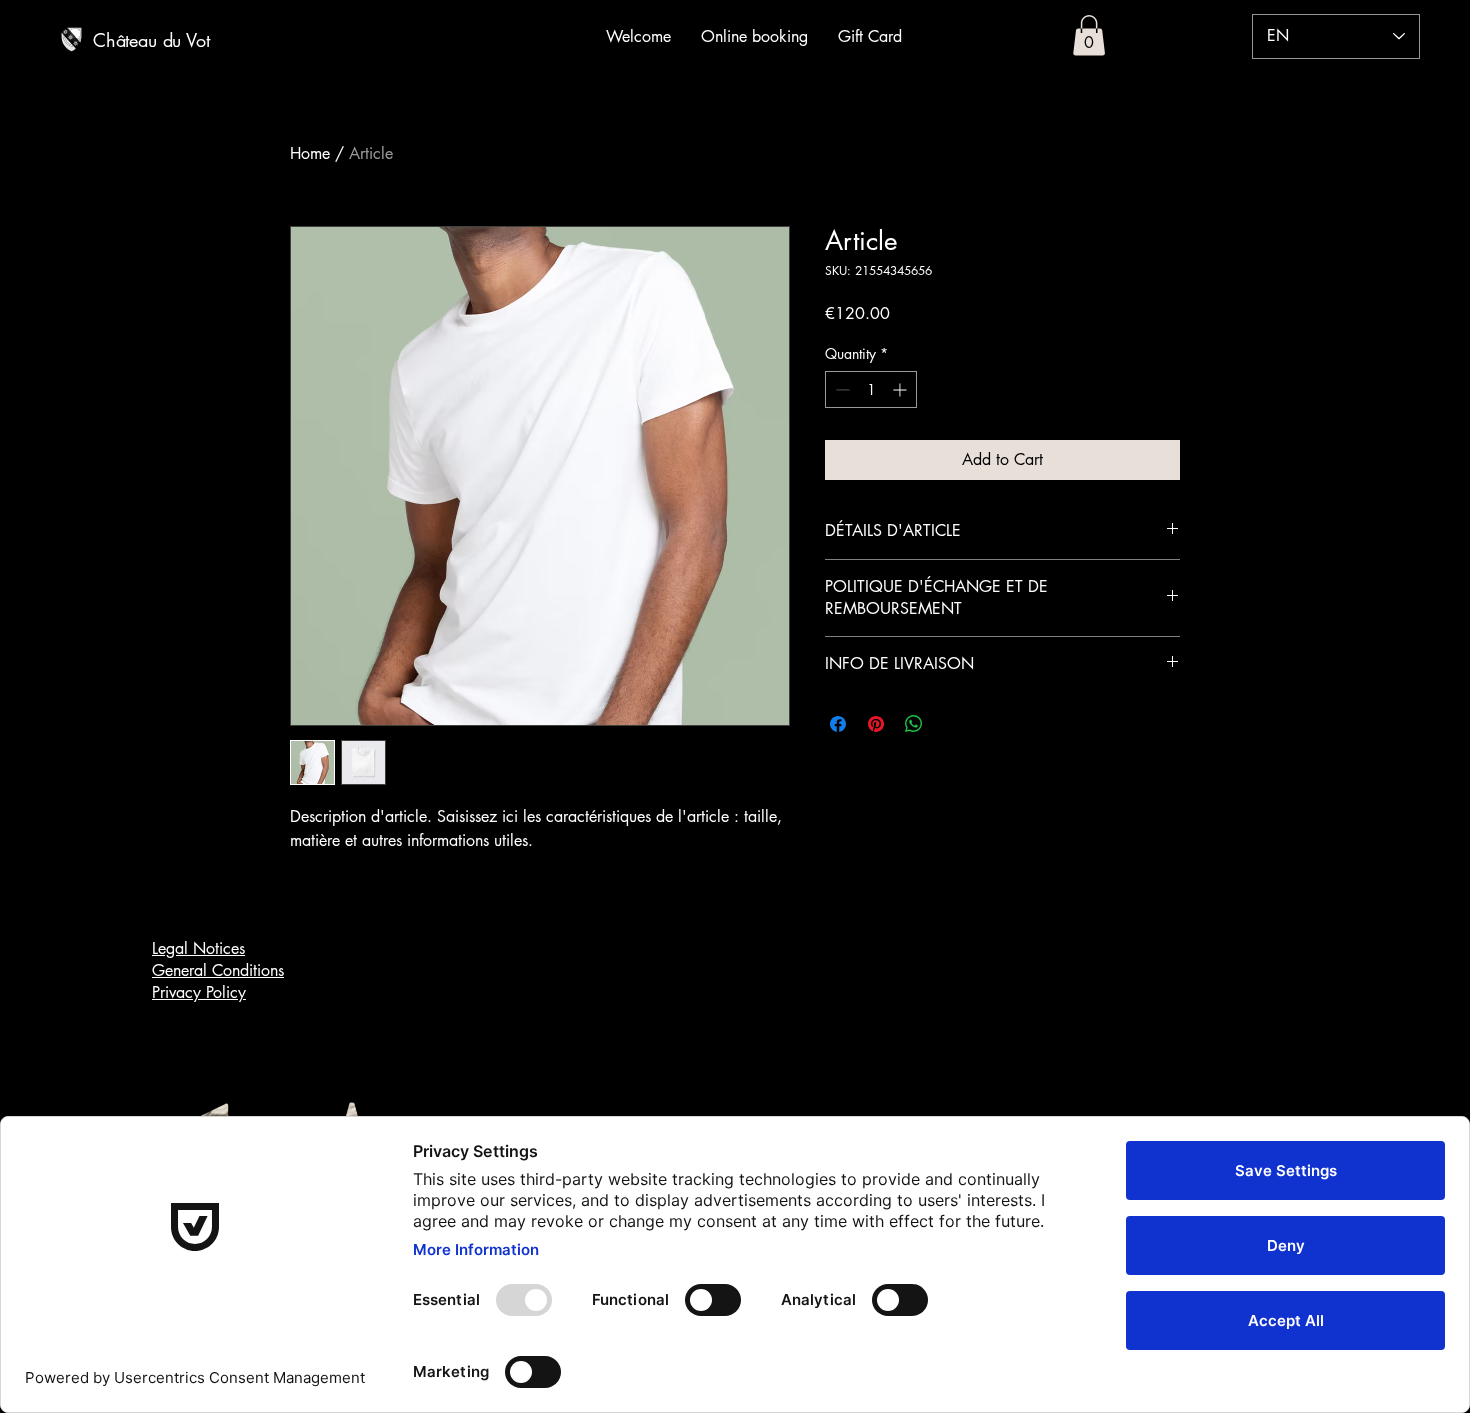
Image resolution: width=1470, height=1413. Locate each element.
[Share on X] (952, 724)
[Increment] (901, 389)
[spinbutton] (871, 389)
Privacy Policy (199, 992)
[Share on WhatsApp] (914, 724)
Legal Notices (198, 948)
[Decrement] (840, 389)
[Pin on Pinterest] (876, 724)
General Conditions (218, 970)
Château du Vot (151, 40)
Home (310, 153)
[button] (1089, 35)
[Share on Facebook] (838, 724)
